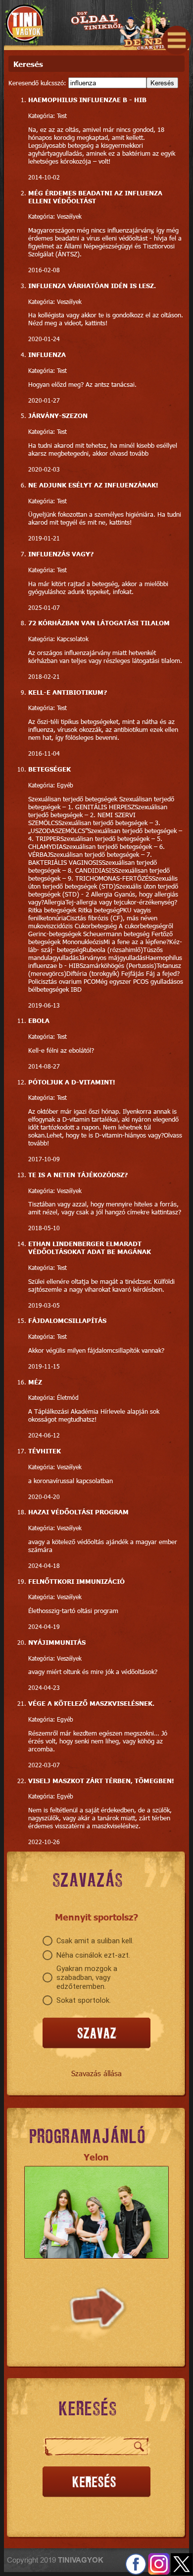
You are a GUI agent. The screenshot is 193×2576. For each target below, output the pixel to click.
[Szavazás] (96, 2033)
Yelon (96, 2157)
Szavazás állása (96, 2073)
